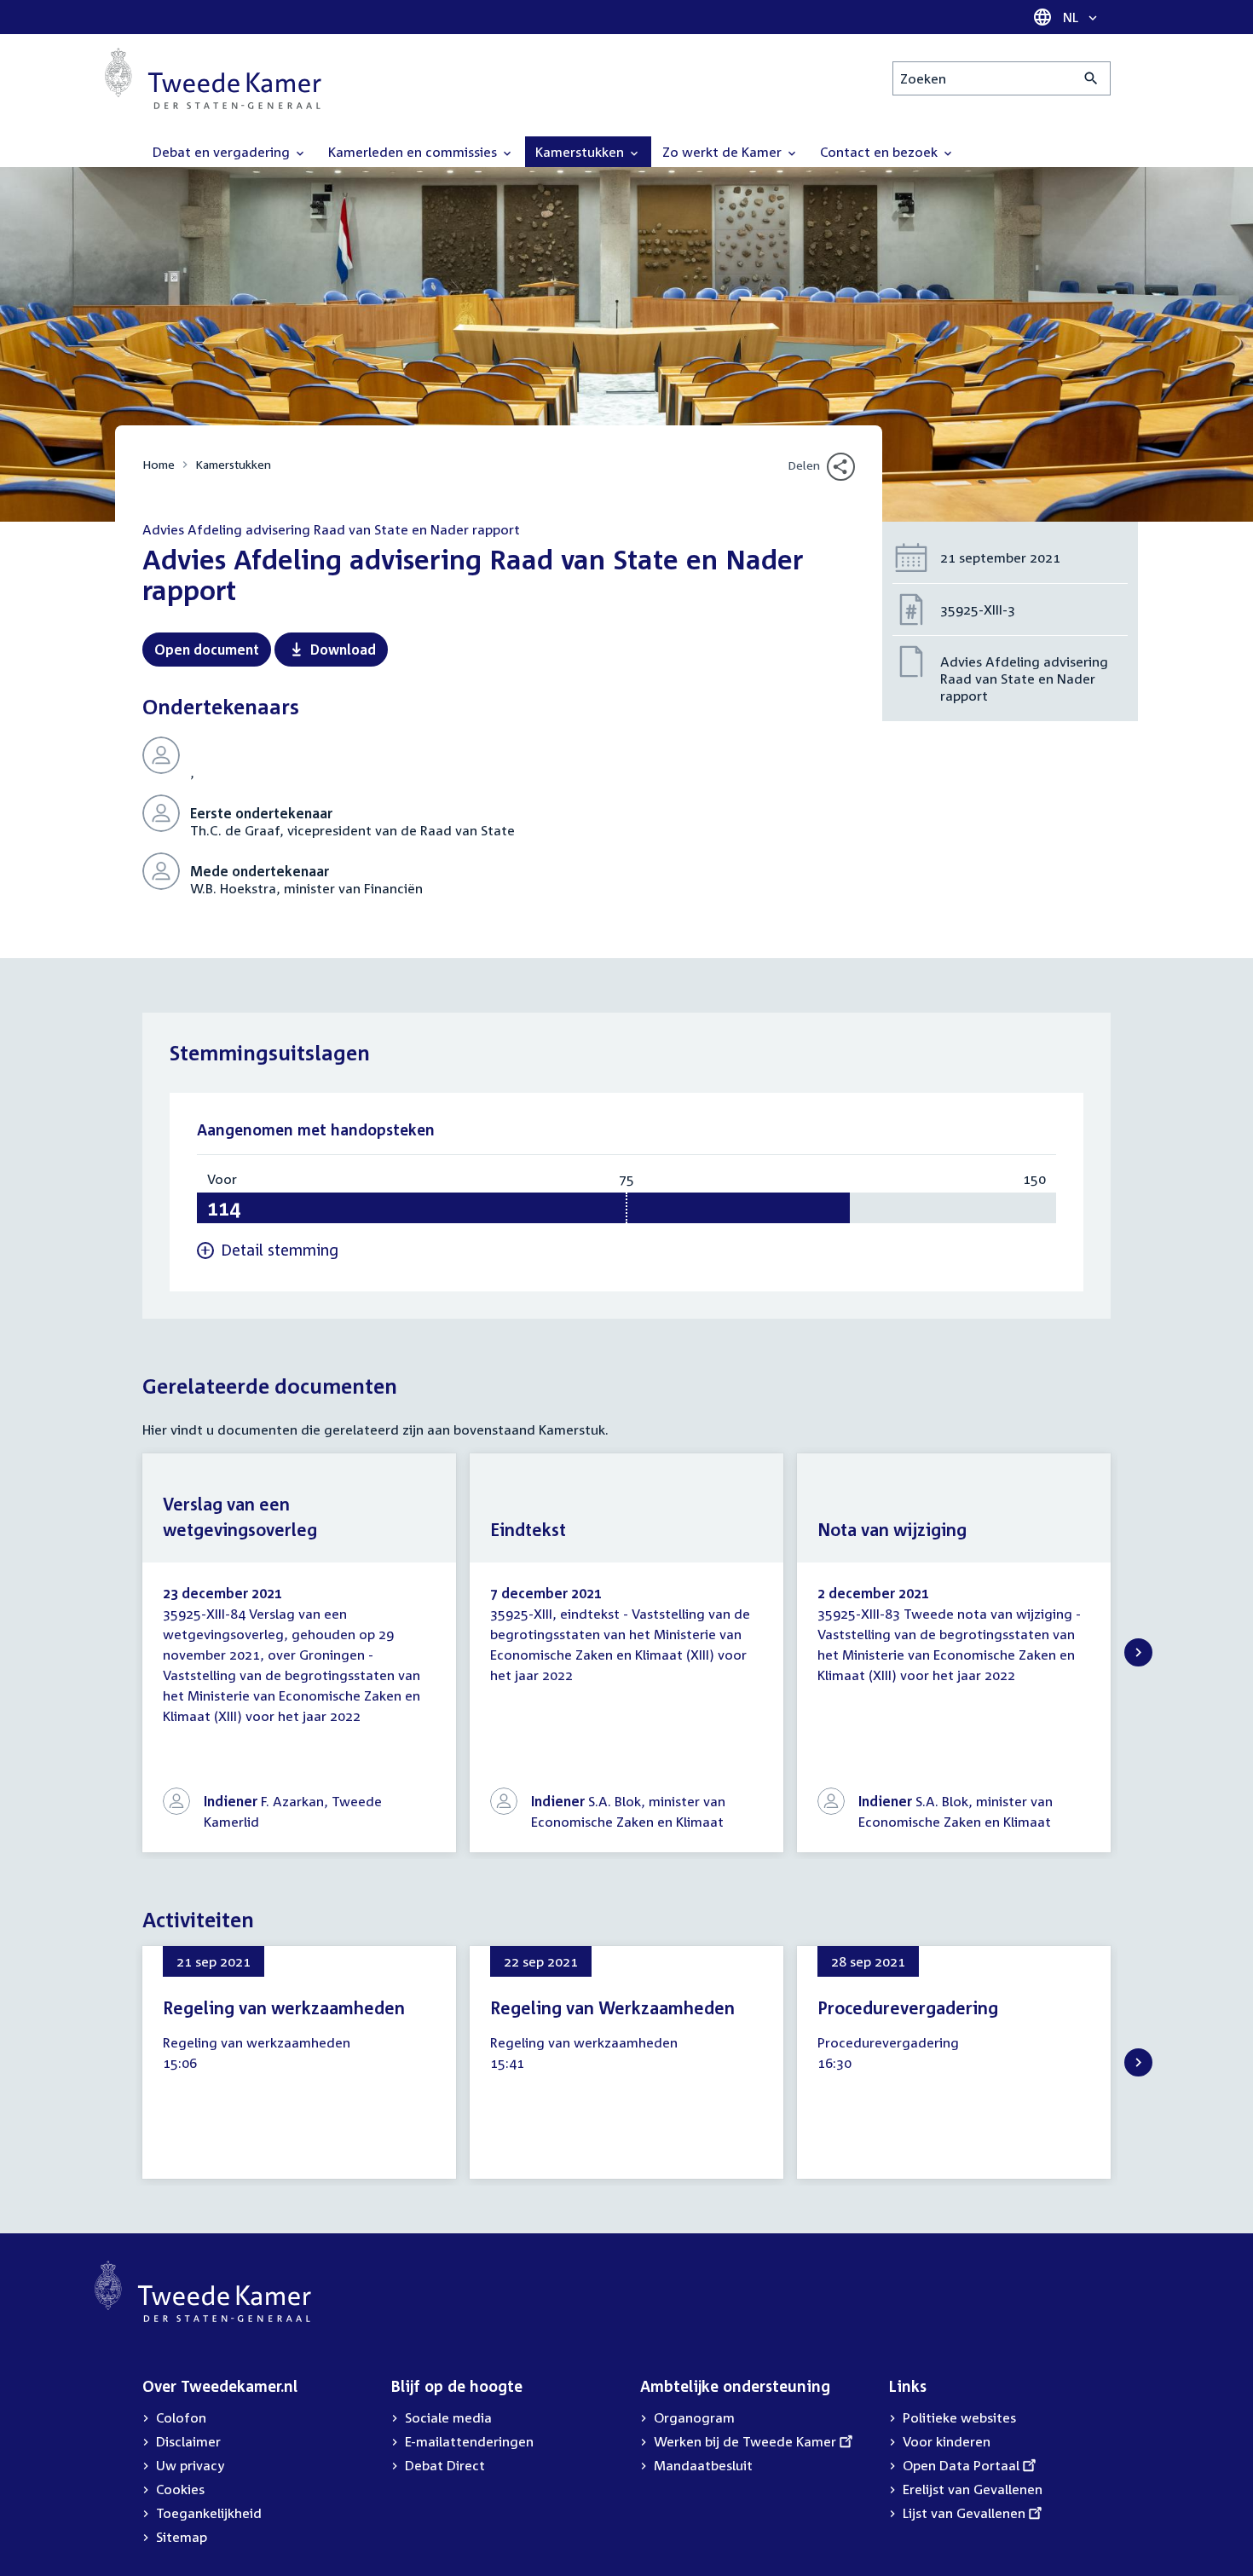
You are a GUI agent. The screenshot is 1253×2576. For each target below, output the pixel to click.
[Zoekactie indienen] (1091, 78)
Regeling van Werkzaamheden (612, 2007)
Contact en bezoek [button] (881, 152)
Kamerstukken (233, 464)
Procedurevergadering (908, 2007)
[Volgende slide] (1138, 1652)
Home (159, 464)
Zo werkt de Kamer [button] (724, 152)
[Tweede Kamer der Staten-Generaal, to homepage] (213, 78)
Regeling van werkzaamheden (284, 2007)
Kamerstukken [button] (581, 152)
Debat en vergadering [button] (223, 152)
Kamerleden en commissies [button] (414, 152)
